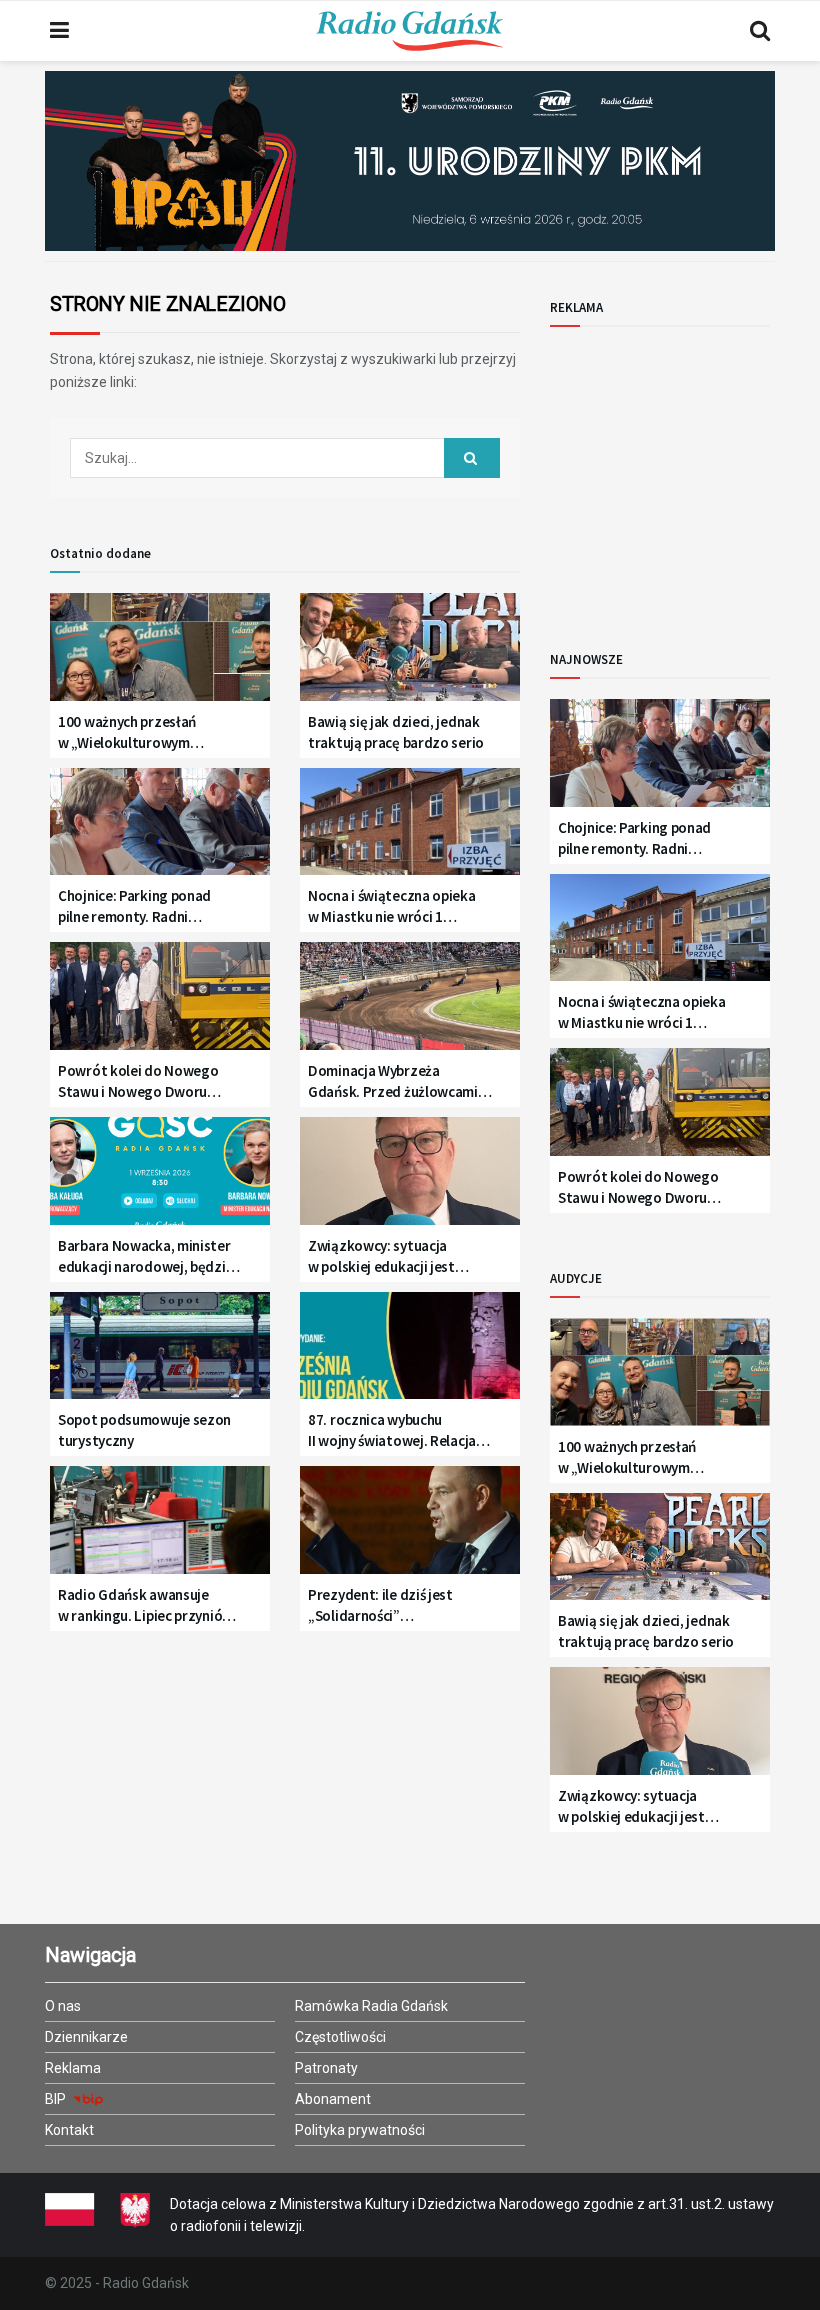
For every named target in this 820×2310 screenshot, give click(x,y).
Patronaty (326, 2068)
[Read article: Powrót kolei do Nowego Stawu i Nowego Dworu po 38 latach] (160, 1003)
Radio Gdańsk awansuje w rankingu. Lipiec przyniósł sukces (146, 1605)
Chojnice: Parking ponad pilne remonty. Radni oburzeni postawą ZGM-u (138, 906)
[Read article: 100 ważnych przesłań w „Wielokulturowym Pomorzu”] (160, 654)
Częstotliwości (340, 2037)
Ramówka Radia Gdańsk (371, 2006)
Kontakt (69, 2130)
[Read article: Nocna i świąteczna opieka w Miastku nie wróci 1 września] (410, 829)
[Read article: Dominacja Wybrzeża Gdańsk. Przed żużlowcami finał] (410, 1003)
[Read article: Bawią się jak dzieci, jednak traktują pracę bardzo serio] (410, 654)
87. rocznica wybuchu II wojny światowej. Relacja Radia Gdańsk (392, 1430)
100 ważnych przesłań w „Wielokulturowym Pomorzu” (127, 732)
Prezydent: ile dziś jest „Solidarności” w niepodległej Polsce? (380, 1605)
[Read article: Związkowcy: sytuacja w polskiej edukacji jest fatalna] (410, 1178)
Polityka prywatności (360, 2130)
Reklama (73, 2068)
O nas (63, 2006)
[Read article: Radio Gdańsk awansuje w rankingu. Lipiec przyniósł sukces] (160, 1527)
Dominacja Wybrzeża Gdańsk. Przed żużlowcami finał (393, 1081)
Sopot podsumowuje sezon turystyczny (144, 1430)
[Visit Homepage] (410, 31)
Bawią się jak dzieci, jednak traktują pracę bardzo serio (396, 732)
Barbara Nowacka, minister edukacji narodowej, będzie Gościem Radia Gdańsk (145, 1256)
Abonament (333, 2099)
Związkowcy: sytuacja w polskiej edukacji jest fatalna (381, 1256)
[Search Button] (760, 31)
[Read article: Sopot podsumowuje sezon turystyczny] (160, 1353)
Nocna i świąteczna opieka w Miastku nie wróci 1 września (392, 906)
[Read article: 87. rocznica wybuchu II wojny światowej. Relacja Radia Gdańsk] (410, 1353)
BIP (57, 2099)
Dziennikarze (86, 2037)
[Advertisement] (685, 472)
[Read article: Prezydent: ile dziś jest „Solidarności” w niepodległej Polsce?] (410, 1527)
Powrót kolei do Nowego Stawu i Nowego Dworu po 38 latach (138, 1081)
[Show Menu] (59, 31)
